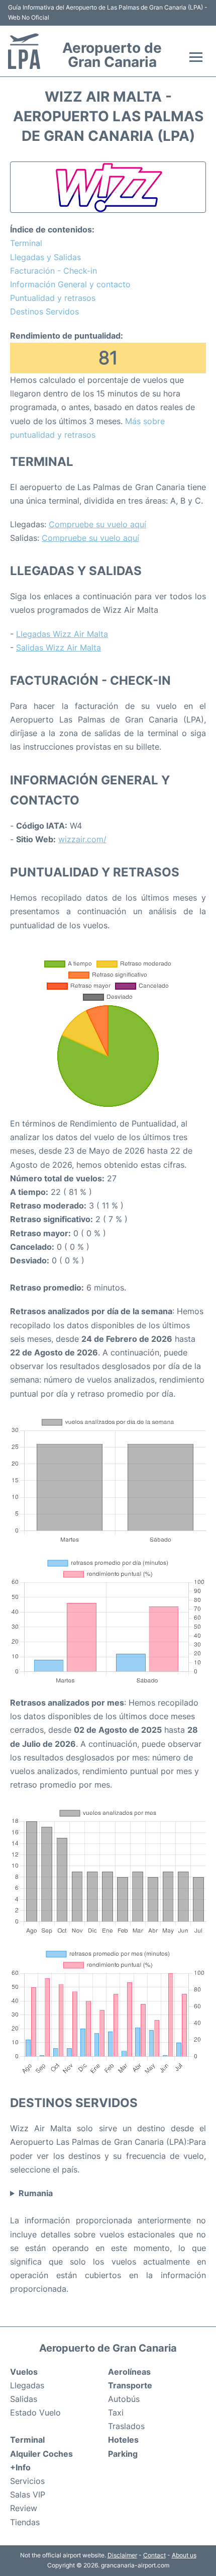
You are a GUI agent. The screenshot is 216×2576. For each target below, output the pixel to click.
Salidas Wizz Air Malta (59, 648)
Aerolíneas (129, 2372)
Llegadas (27, 2385)
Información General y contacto (70, 284)
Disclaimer (122, 2555)
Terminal (26, 243)
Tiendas (25, 2522)
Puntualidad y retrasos (53, 298)
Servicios (27, 2481)
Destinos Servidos (44, 311)
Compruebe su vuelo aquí (97, 524)
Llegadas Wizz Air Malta (62, 634)
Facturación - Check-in (53, 271)
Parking (123, 2454)
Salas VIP (28, 2494)
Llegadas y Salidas (45, 257)
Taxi (116, 2412)
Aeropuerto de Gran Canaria (112, 55)
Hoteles (123, 2440)
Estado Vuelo (35, 2412)
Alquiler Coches (41, 2454)
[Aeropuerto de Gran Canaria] (24, 51)
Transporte (130, 2385)
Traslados (126, 2426)
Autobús (124, 2399)
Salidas (24, 2399)
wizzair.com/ (82, 839)
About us (184, 2555)
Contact (154, 2555)
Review (24, 2508)
